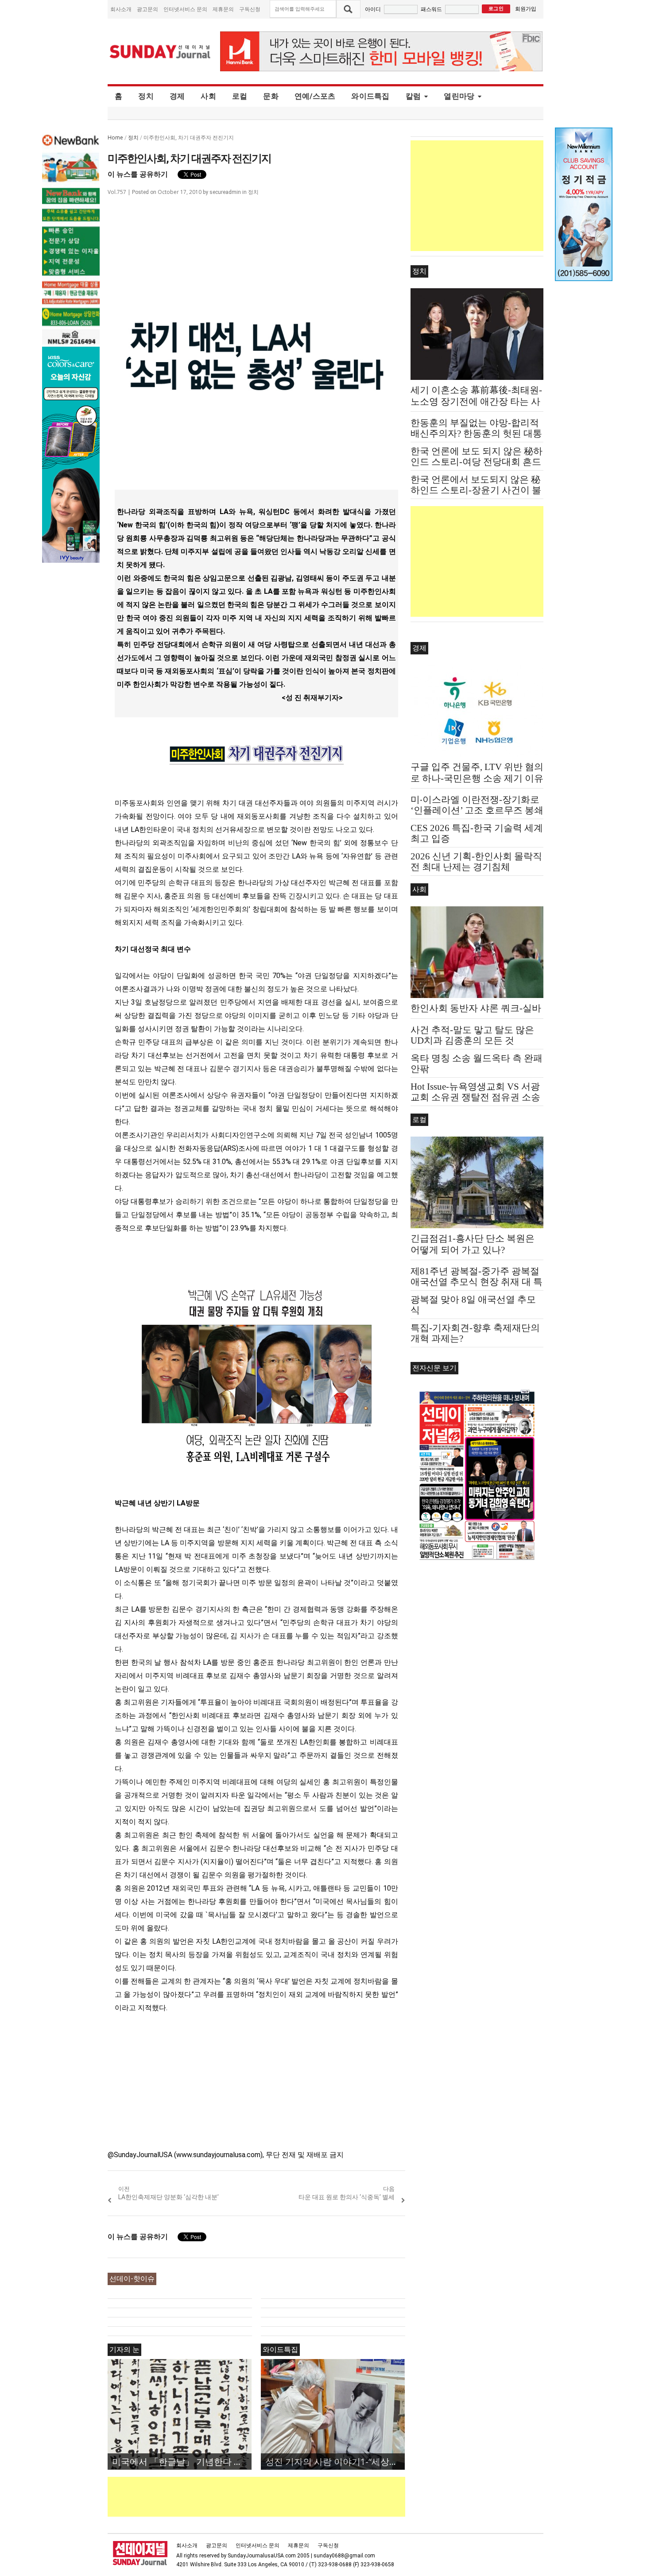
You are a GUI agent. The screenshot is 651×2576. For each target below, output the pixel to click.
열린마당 (459, 96)
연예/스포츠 (315, 96)
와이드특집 (370, 96)
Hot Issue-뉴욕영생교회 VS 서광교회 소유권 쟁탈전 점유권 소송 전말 (475, 1097)
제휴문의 (223, 9)
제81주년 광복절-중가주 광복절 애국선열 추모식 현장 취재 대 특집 (477, 1282)
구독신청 (250, 9)
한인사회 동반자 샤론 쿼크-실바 (476, 1008)
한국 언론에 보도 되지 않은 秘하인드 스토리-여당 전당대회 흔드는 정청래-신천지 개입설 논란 (477, 462)
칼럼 (413, 96)
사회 (208, 96)
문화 (271, 96)
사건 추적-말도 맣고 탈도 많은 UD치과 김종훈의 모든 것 (472, 1035)
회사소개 (121, 9)
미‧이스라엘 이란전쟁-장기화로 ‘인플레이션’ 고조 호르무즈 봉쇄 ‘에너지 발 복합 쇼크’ (477, 810)
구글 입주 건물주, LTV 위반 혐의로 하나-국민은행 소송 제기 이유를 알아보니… (477, 778)
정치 (146, 96)
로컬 (240, 96)
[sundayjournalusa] (160, 52)
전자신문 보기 (434, 1368)
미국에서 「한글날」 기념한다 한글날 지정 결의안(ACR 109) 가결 (182, 2462)
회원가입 (526, 9)
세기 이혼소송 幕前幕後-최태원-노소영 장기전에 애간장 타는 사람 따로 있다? (476, 402)
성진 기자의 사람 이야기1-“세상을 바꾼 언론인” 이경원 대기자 (335, 2462)
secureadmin (225, 192)
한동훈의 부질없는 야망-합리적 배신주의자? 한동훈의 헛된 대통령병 (476, 433)
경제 (177, 96)
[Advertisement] (269, 2497)
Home (115, 137)
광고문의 (147, 9)
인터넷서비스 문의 (185, 9)
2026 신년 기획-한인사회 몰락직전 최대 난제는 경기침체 (476, 862)
